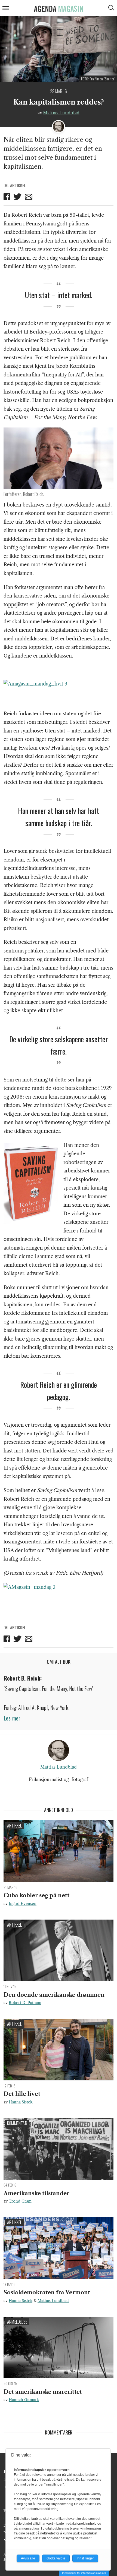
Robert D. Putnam (25, 2003)
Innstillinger (85, 2558)
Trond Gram (20, 2201)
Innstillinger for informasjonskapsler (84, 2573)
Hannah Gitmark (24, 2400)
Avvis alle (28, 2558)
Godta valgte (56, 2558)
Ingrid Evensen (23, 1904)
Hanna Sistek (21, 2102)
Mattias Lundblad (61, 113)
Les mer (12, 1718)
